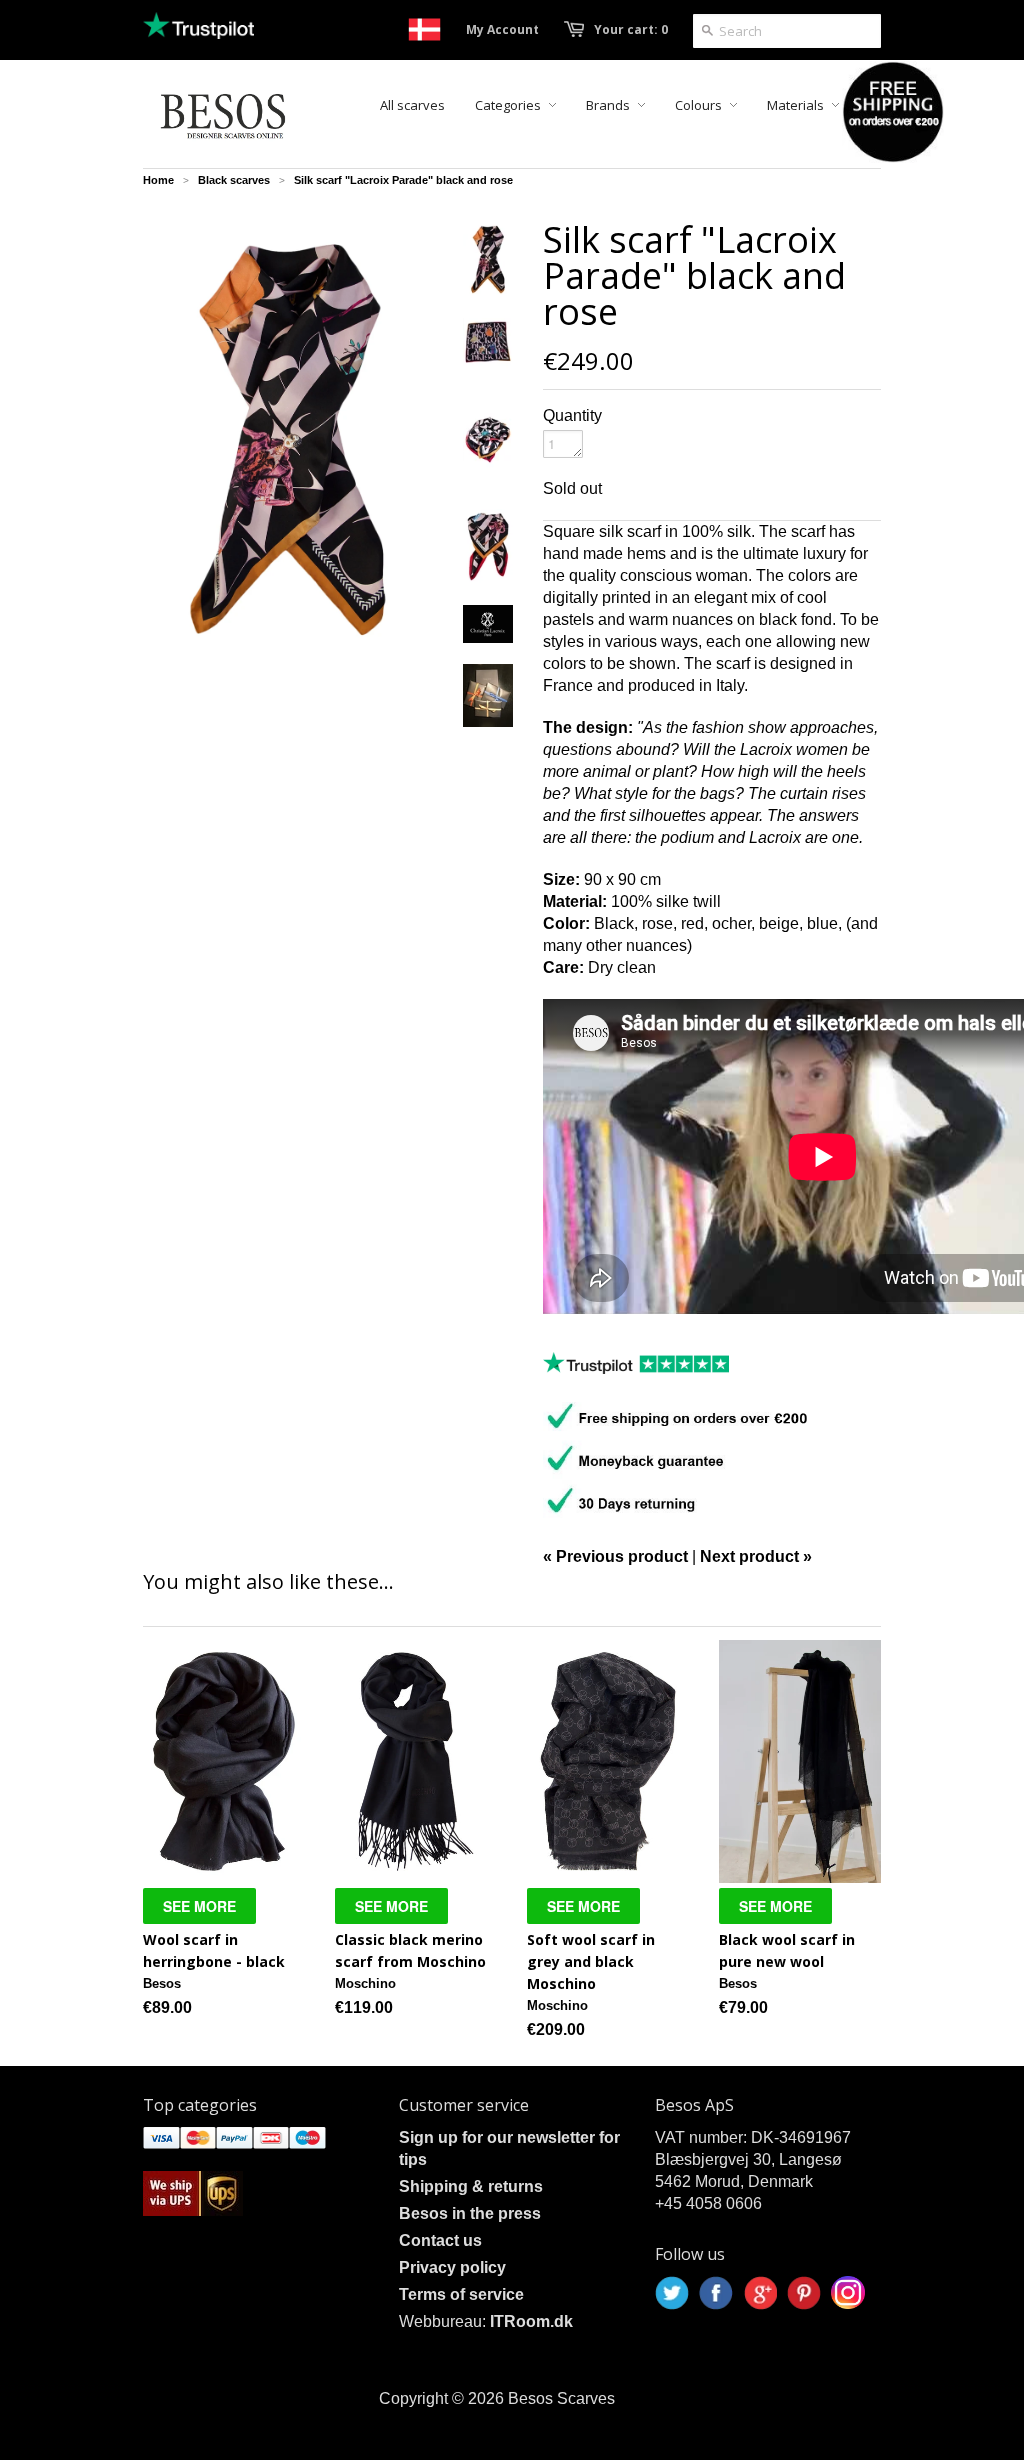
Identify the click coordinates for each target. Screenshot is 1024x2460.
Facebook (716, 2293)
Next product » (756, 1556)
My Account (502, 29)
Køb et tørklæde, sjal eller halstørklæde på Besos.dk (424, 29)
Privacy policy (452, 2267)
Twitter (672, 2293)
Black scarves (234, 180)
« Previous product (615, 1556)
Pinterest (804, 2293)
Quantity (572, 415)
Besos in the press (470, 2213)
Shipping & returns (471, 2186)
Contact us (440, 2240)
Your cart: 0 (631, 29)
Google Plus (760, 2293)
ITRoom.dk (531, 2321)
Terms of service (461, 2294)
